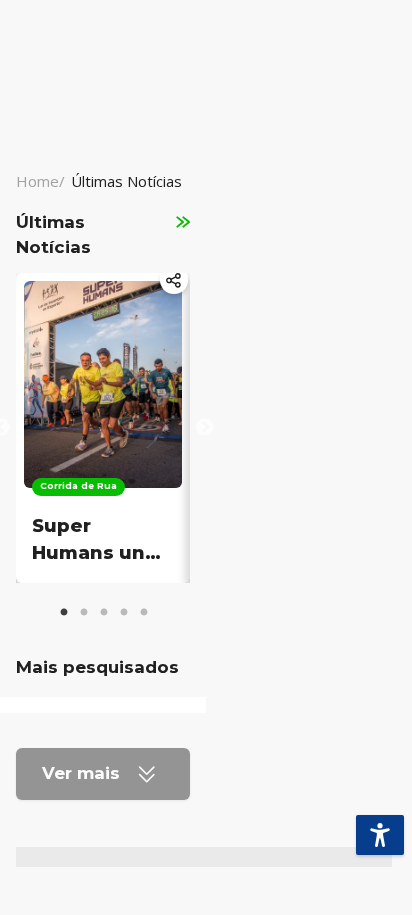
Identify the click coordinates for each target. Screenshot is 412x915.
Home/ (40, 181)
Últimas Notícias (126, 181)
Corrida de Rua (78, 485)
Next (205, 428)
